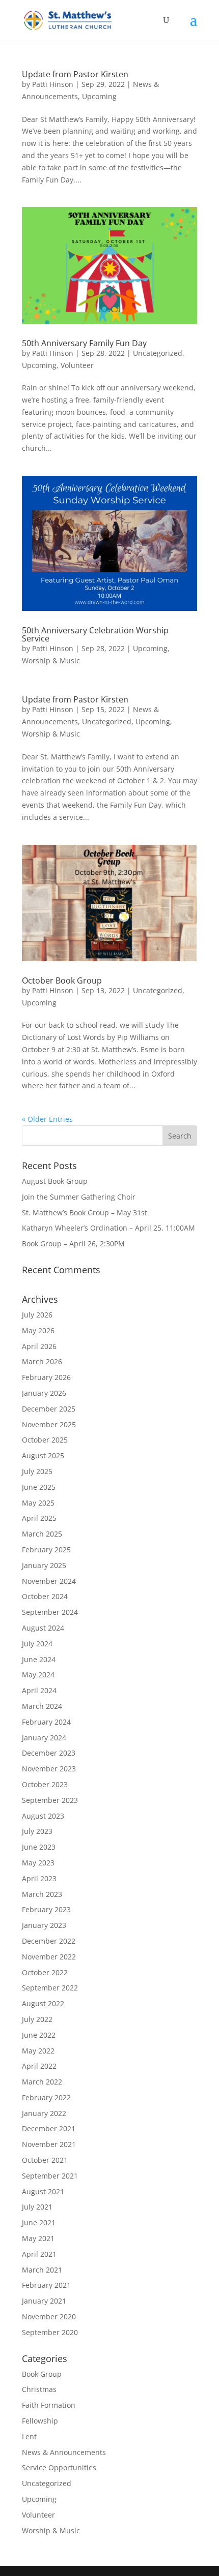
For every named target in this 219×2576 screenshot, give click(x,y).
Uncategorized (158, 353)
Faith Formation (49, 2405)
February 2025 (46, 1550)
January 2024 (44, 1738)
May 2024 (38, 1675)
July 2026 (37, 1315)
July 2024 (37, 1644)
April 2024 (39, 1690)
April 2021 (39, 2254)
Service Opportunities (59, 2467)
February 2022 (46, 2097)
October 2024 (45, 1596)
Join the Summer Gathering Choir (79, 1197)
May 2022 (38, 2051)
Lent (29, 2436)
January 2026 (44, 1393)
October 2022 (45, 1972)
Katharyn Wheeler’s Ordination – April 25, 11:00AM (108, 1228)
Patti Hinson (53, 84)
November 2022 (49, 1957)
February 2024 (46, 1722)
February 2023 (46, 1909)
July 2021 (37, 2207)
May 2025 (38, 1503)
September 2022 (50, 1988)
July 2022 (37, 2019)
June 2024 (39, 1659)
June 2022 (39, 2035)
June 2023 (39, 1847)
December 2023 (49, 1753)
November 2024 (49, 1581)
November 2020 (49, 2317)
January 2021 (44, 2301)
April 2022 (39, 2066)
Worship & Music (51, 661)
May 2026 (38, 1330)
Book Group (42, 2374)
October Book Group (62, 980)
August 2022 (43, 2003)
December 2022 (49, 1941)
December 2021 (49, 2128)
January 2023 (44, 1925)
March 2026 (42, 1361)
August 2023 (43, 1816)
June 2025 (39, 1487)
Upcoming (99, 96)
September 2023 (50, 1800)
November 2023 (49, 1769)
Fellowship (40, 2421)
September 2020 (50, 2332)
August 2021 (43, 2191)
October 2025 (45, 1440)
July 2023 (37, 1831)
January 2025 (44, 1565)
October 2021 (45, 2160)
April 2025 (39, 1518)
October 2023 (45, 1784)
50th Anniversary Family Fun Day (84, 343)
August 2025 (43, 1455)
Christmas (39, 2389)
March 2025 (42, 1534)
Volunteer (77, 365)
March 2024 (42, 1706)
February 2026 (46, 1377)
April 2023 (39, 1878)
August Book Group (55, 1181)
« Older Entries (47, 1119)
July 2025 (37, 1471)
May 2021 (38, 2238)
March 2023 (42, 1894)
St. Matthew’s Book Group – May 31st (85, 1213)
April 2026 (39, 1346)
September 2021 (50, 2176)
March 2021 (42, 2270)
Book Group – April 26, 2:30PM (73, 1244)
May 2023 (38, 1863)
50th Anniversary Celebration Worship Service (95, 634)
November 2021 (49, 2144)
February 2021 (46, 2285)
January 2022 (44, 2113)
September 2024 (50, 1612)
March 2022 (42, 2082)
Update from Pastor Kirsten (75, 74)
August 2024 (43, 1628)
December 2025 (49, 1409)
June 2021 (39, 2222)
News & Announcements (64, 2452)
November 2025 (49, 1424)
